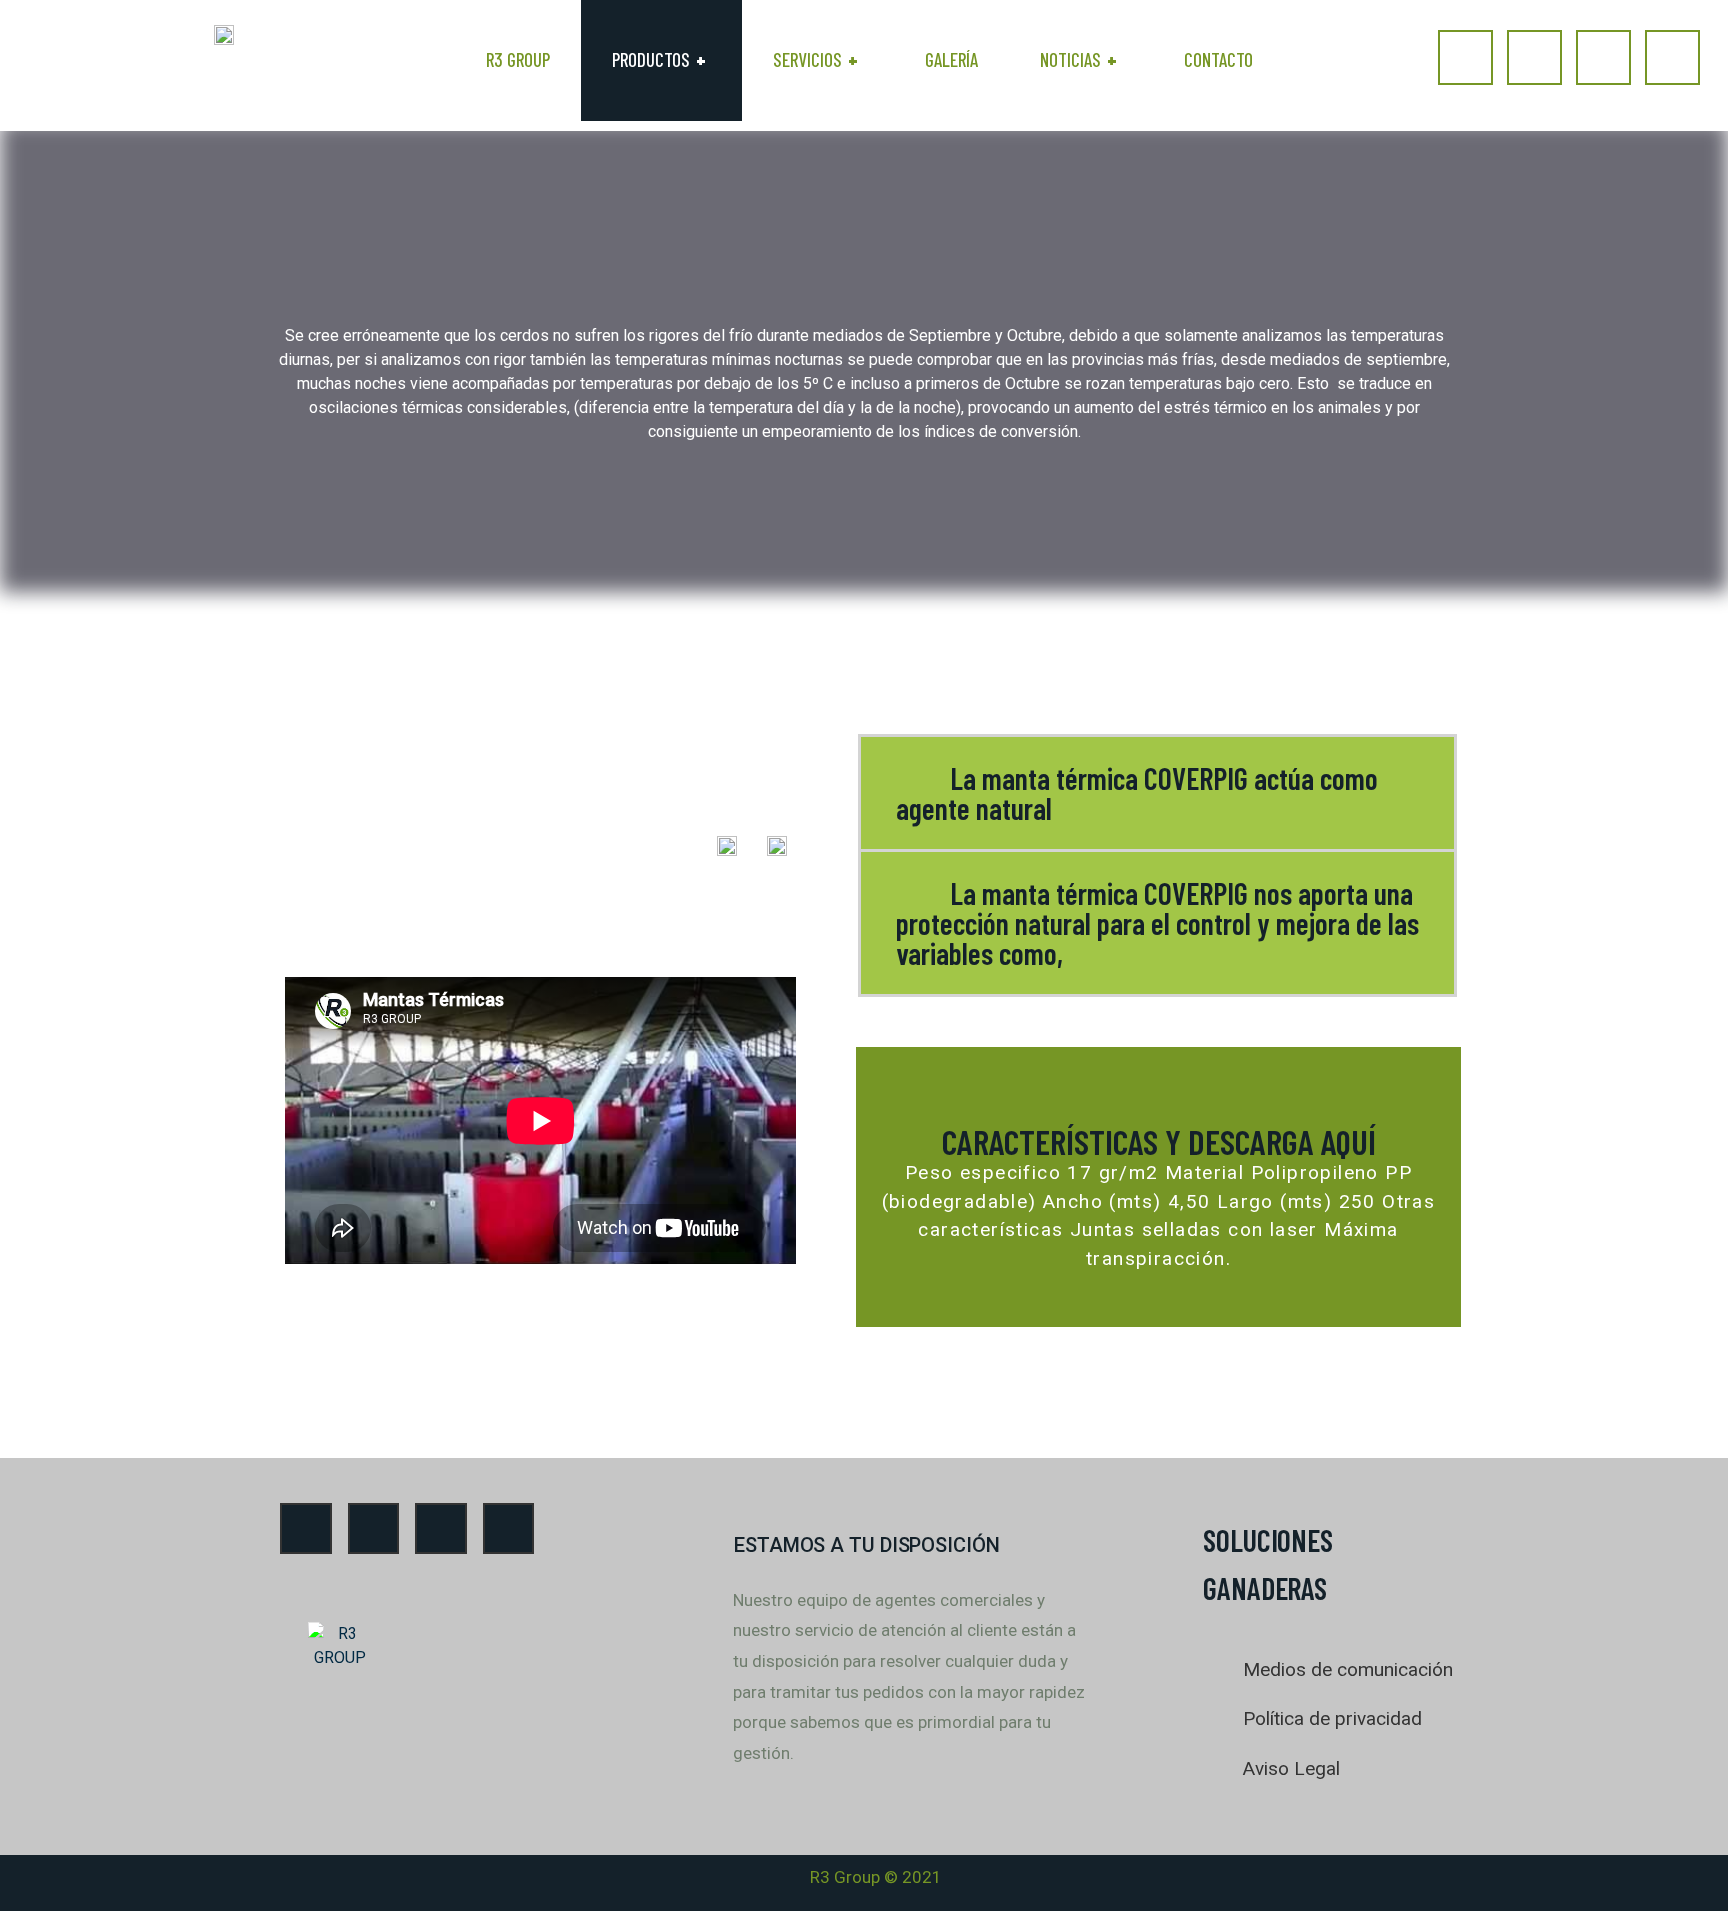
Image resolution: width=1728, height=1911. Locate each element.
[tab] (1157, 793)
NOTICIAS (1078, 59)
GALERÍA (951, 59)
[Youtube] (1603, 57)
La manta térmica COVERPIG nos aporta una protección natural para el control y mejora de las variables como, (1157, 923)
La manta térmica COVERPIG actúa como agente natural (1137, 793)
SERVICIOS (815, 59)
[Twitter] (1672, 57)
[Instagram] (1534, 57)
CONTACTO (1218, 59)
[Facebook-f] (1465, 57)
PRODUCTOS (659, 59)
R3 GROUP (518, 59)
